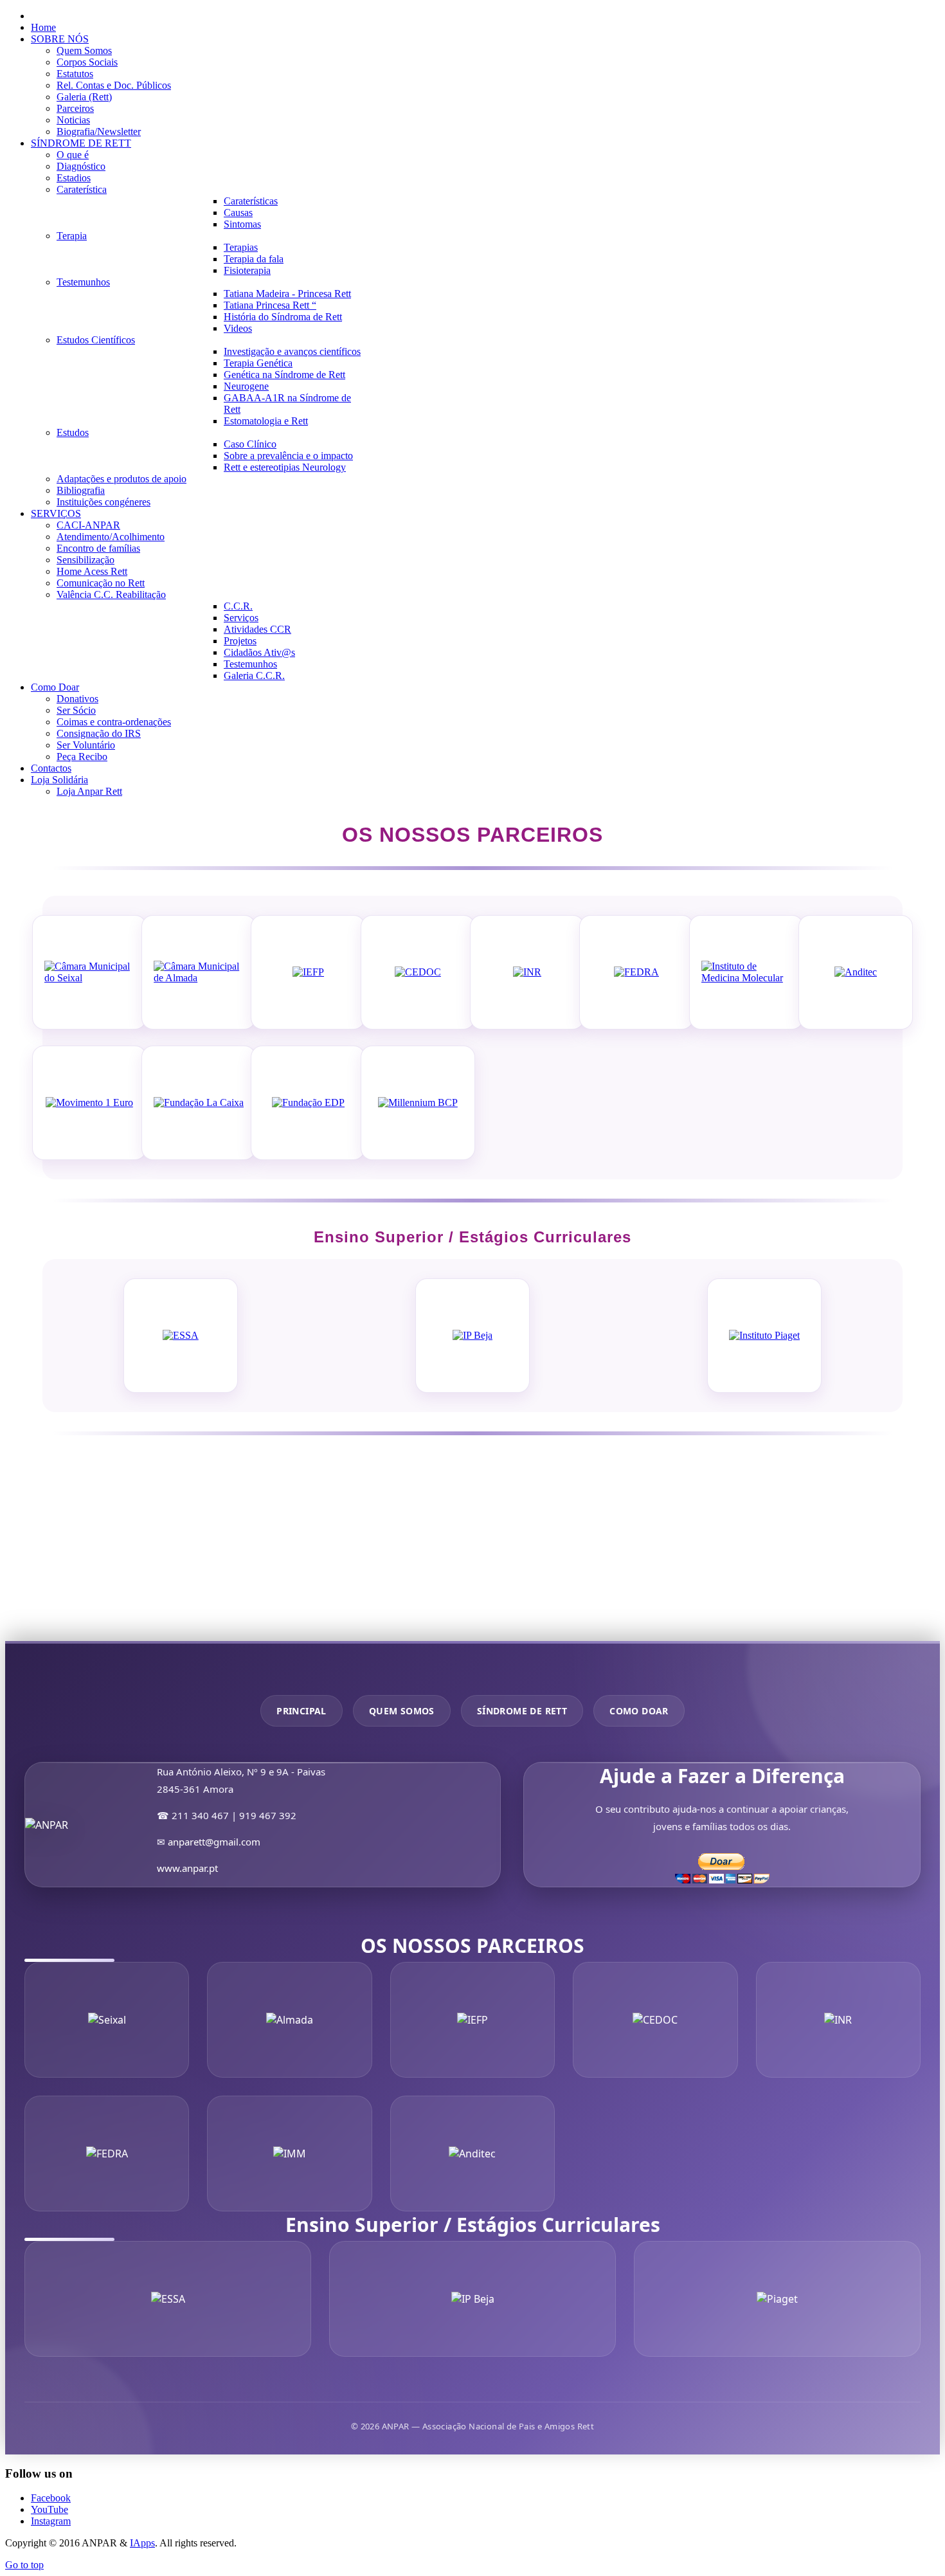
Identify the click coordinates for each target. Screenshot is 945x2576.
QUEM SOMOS (402, 1711)
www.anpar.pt (187, 1868)
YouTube (50, 2509)
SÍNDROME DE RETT (522, 1711)
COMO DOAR (639, 1711)
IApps (142, 2543)
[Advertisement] (391, 1551)
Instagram (51, 2521)
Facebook (51, 2498)
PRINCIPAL (301, 1711)
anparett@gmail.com (214, 1842)
